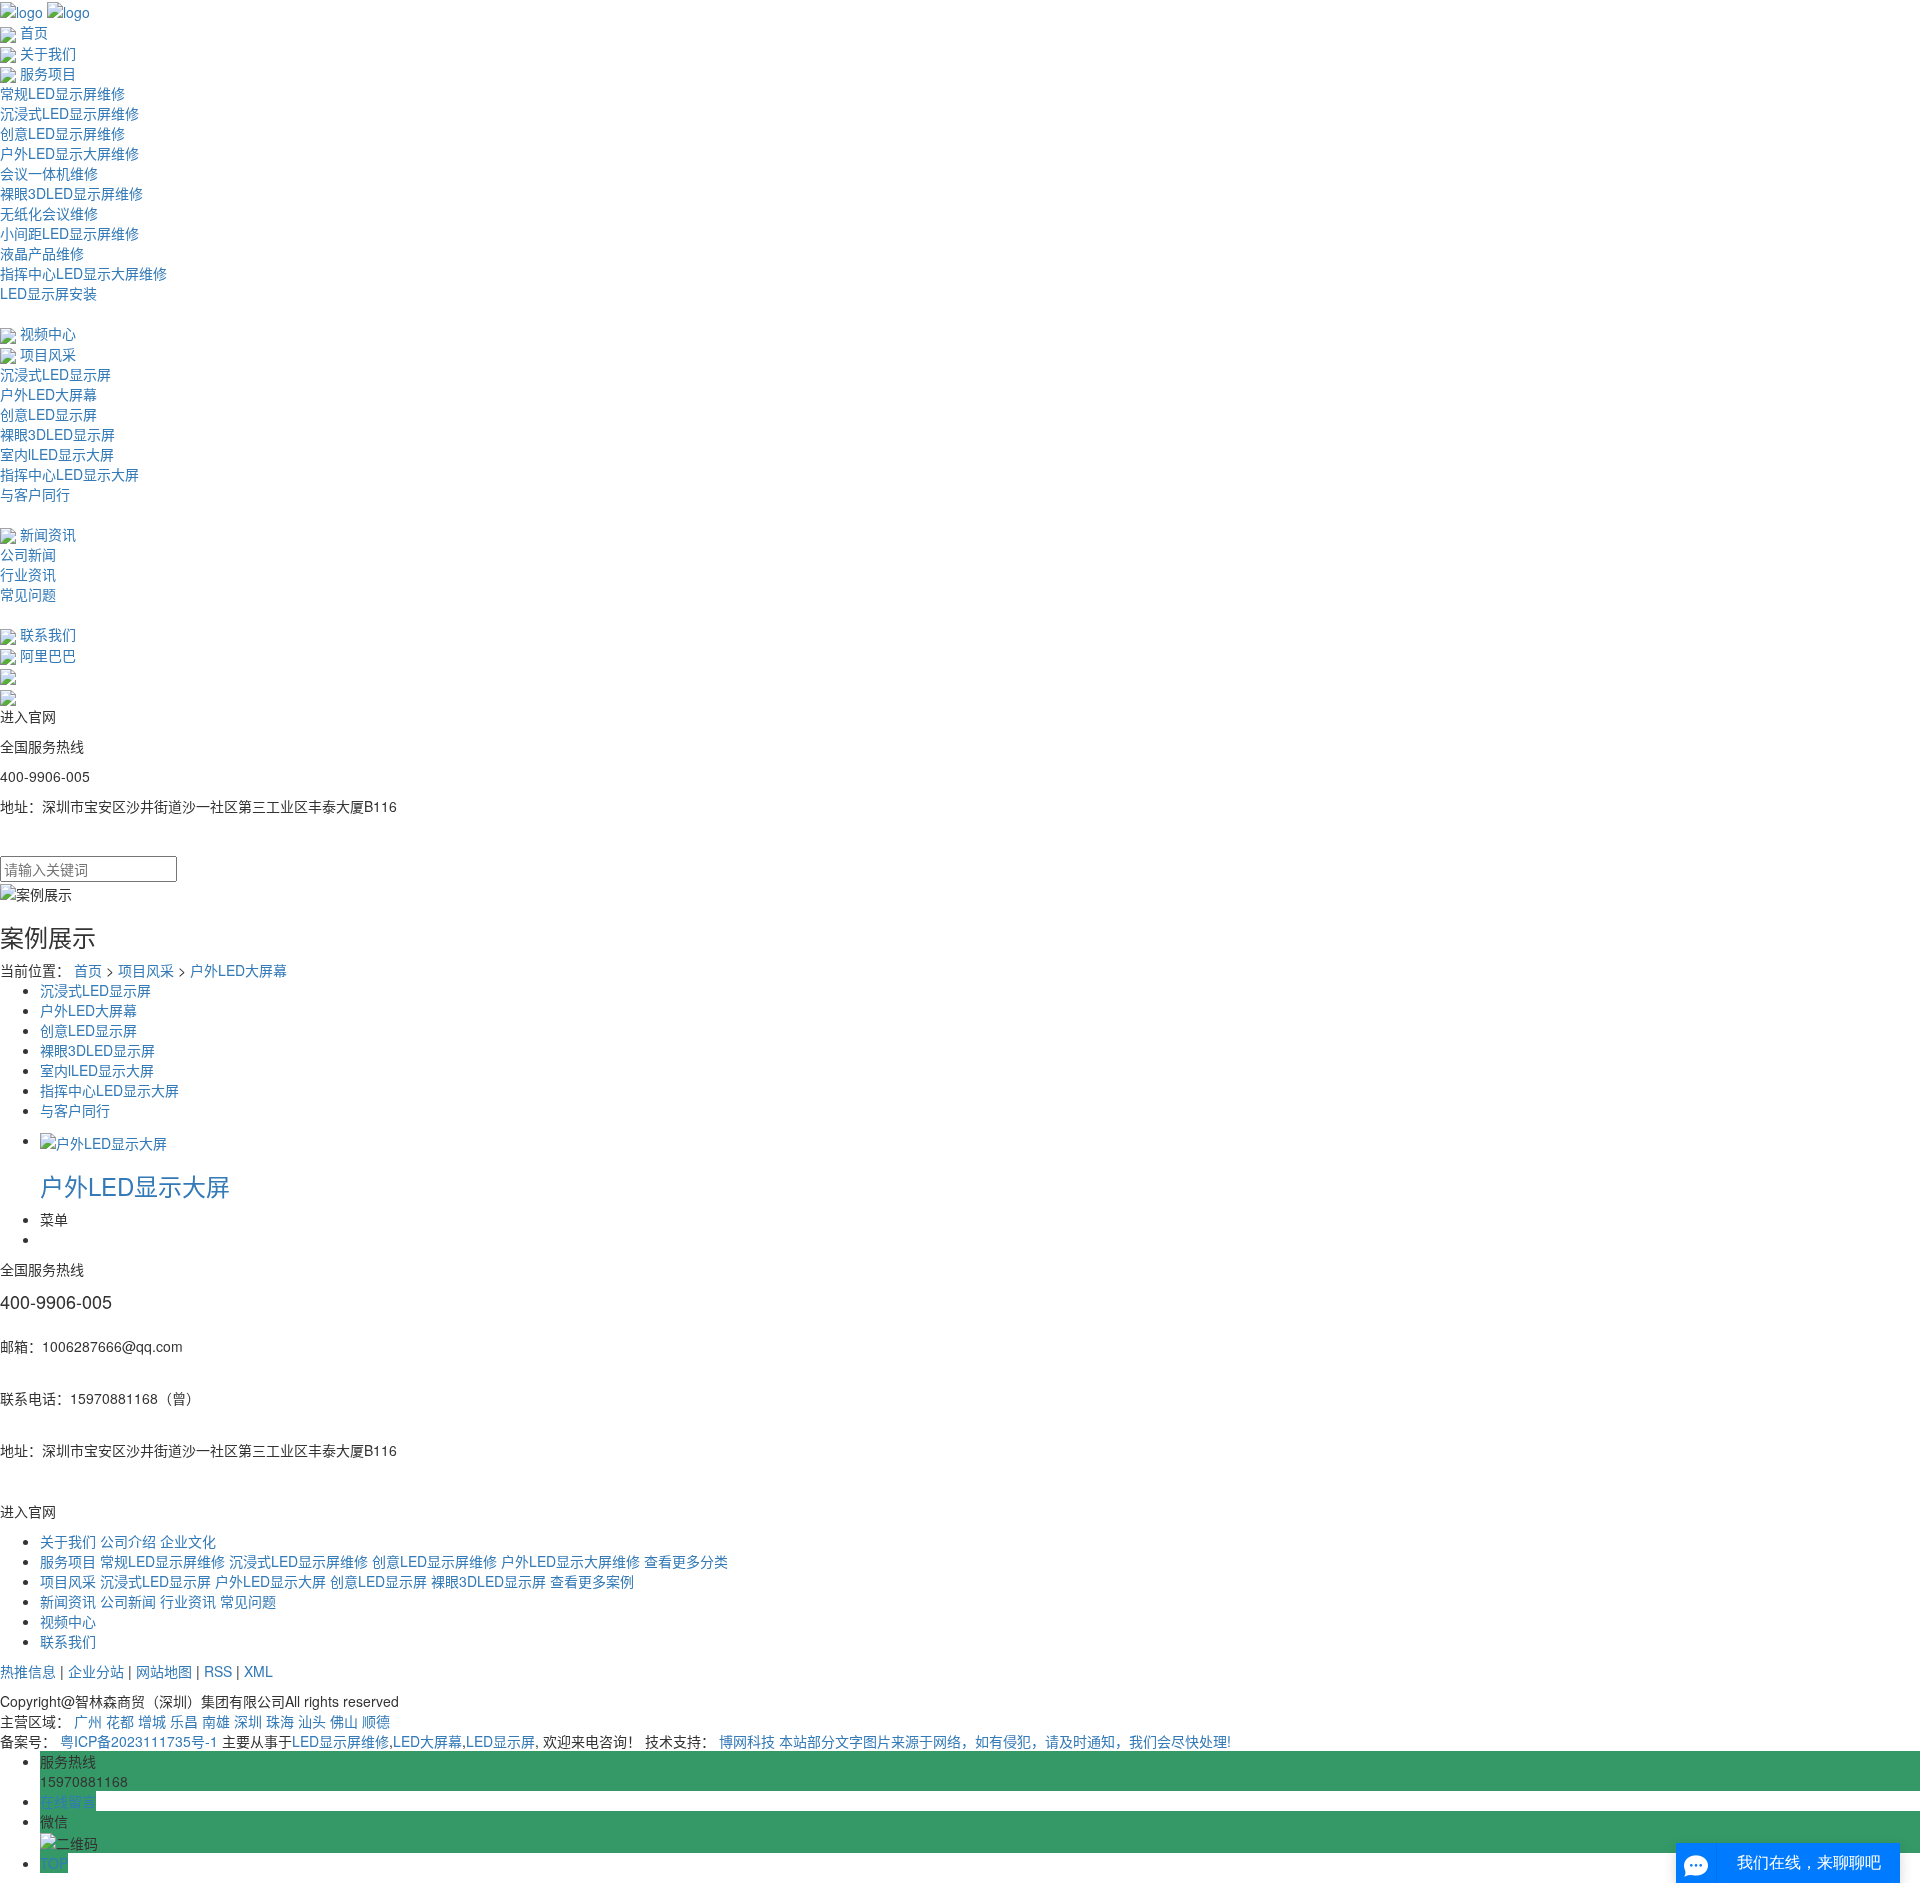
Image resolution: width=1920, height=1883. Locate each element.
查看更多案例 (592, 1581)
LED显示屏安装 (48, 293)
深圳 (248, 1721)
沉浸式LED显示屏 (55, 374)
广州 (88, 1721)
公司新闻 (28, 554)
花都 (120, 1721)
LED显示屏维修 (340, 1741)
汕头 (312, 1721)
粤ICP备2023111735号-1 (139, 1741)
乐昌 (184, 1721)
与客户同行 (35, 494)
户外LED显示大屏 (135, 1185)
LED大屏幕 (427, 1741)
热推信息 (28, 1671)
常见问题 (28, 594)
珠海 (280, 1721)
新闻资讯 (68, 1601)
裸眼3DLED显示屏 (57, 434)
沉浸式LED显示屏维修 (69, 113)
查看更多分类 (686, 1561)
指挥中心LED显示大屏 (69, 474)
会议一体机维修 (49, 173)
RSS (218, 1671)
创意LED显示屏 (48, 414)
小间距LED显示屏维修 (69, 233)
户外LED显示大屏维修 (69, 153)
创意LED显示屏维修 (62, 133)
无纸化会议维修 (49, 213)
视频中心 (68, 1621)
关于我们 (68, 1541)
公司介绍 (128, 1541)
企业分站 (96, 1671)
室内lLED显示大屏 (57, 454)
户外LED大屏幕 (48, 394)
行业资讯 (28, 574)
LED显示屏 (500, 1741)
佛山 (344, 1721)
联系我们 (68, 1641)
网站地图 (164, 1671)
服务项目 (68, 1561)
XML (258, 1671)
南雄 (216, 1721)
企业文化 (188, 1541)
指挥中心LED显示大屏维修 (83, 273)
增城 (152, 1721)
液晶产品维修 (42, 253)
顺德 (376, 1721)
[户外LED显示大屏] (103, 1140)
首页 (88, 970)
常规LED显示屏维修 (62, 93)
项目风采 (148, 970)
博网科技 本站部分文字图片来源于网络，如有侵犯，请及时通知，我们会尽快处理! (975, 1741)
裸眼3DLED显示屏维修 (71, 193)
